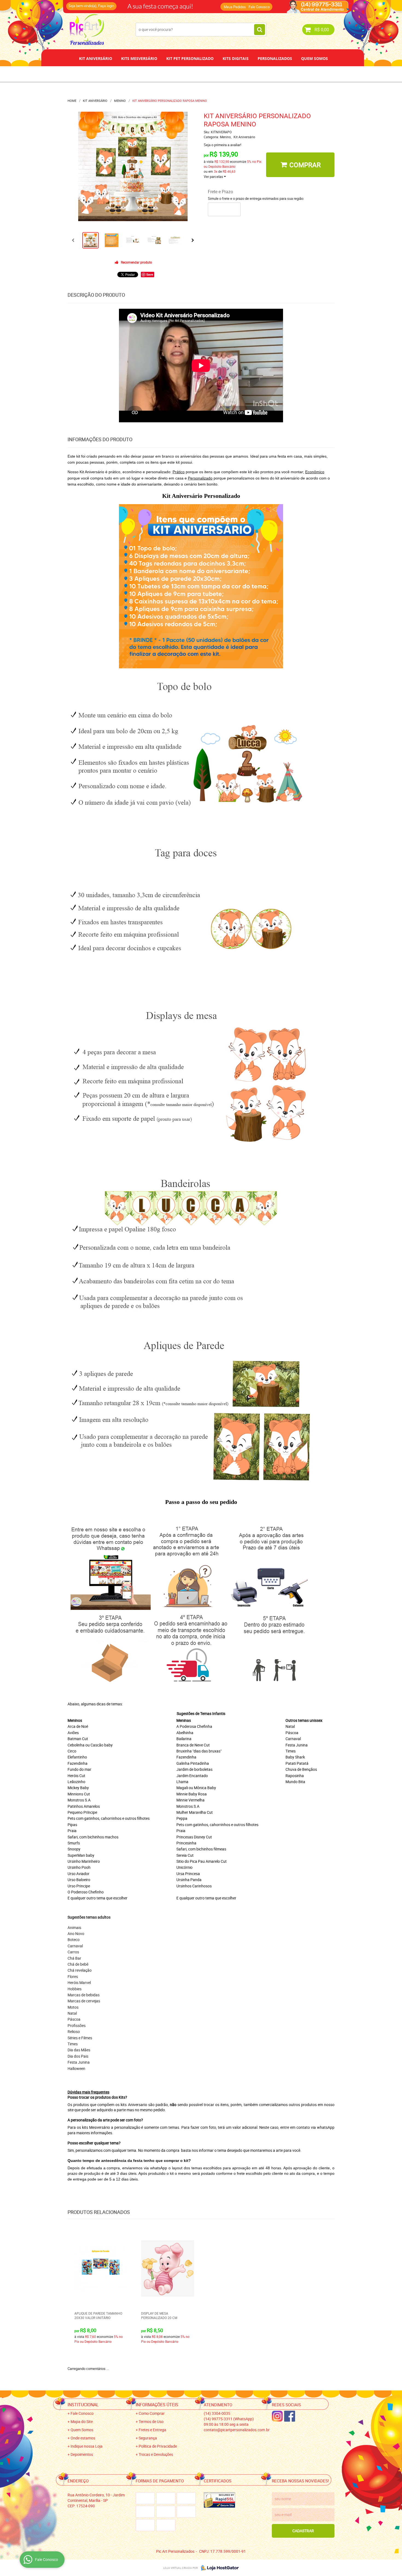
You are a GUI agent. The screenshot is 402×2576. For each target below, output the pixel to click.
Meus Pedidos (235, 7)
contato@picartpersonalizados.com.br (237, 2430)
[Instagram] (277, 2416)
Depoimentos (183, 74)
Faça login (106, 6)
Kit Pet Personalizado (190, 58)
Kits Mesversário (139, 58)
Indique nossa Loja (87, 2446)
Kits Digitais (236, 58)
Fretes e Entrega (152, 2430)
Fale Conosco (259, 7)
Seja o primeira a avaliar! (222, 145)
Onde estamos (83, 2438)
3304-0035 (141, 4)
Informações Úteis (157, 2405)
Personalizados (275, 58)
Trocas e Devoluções (156, 2454)
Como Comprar (152, 2413)
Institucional (83, 2405)
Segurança (148, 2438)
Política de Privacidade (158, 2446)
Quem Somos (314, 58)
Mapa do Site (82, 2422)
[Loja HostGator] (218, 2568)
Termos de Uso (151, 2422)
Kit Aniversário (96, 58)
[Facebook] (290, 2416)
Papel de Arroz (222, 74)
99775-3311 (183, 4)
